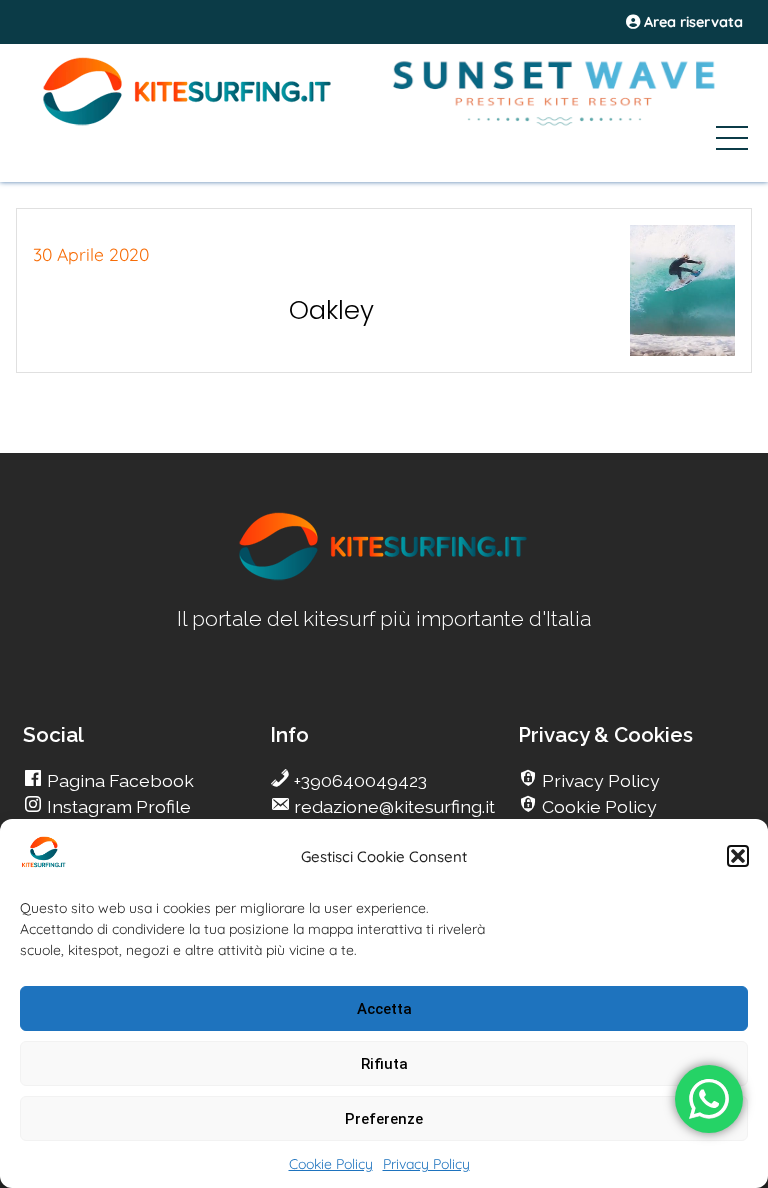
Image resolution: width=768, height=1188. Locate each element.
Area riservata (691, 22)
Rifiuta (384, 1064)
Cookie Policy (331, 1164)
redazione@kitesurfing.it (392, 806)
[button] (738, 856)
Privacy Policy (426, 1164)
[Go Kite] (188, 122)
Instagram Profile (117, 806)
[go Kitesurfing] (384, 576)
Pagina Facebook (118, 780)
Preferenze (384, 1119)
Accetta (384, 1009)
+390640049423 (358, 780)
